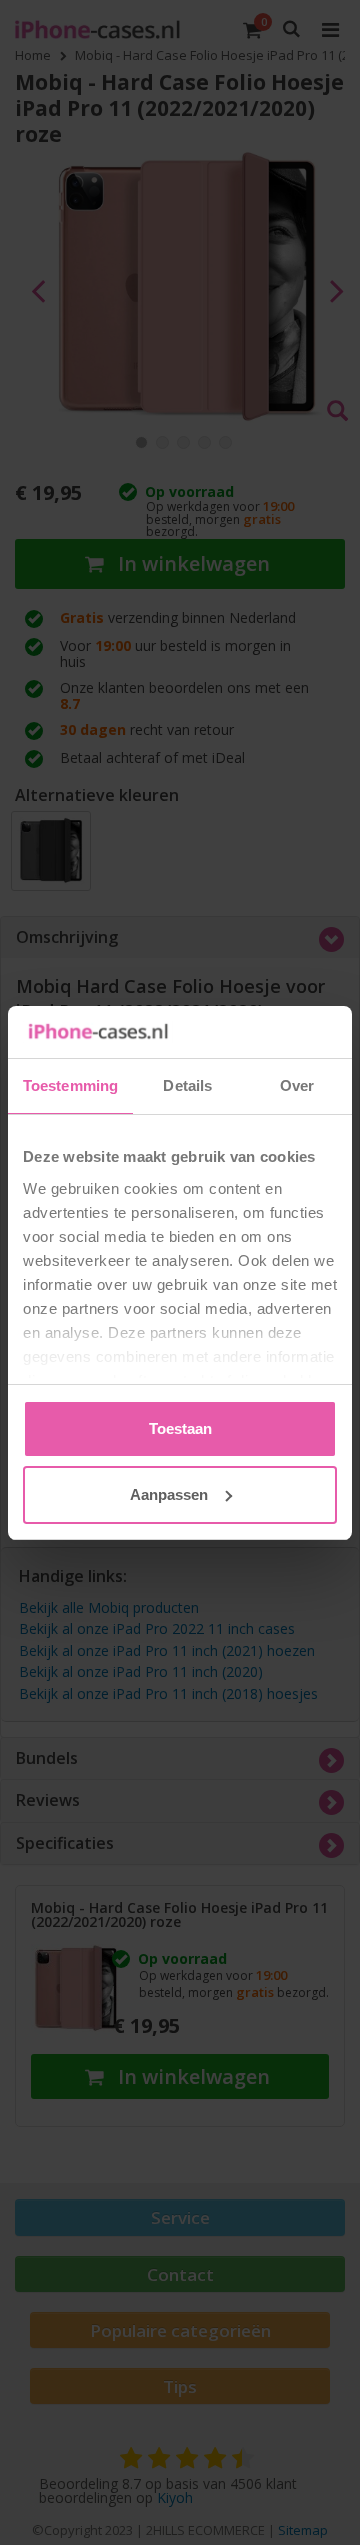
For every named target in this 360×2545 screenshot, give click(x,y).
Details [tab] (187, 1085)
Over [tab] (297, 1085)
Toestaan (180, 1428)
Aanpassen (169, 1494)
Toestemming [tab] (70, 1085)
